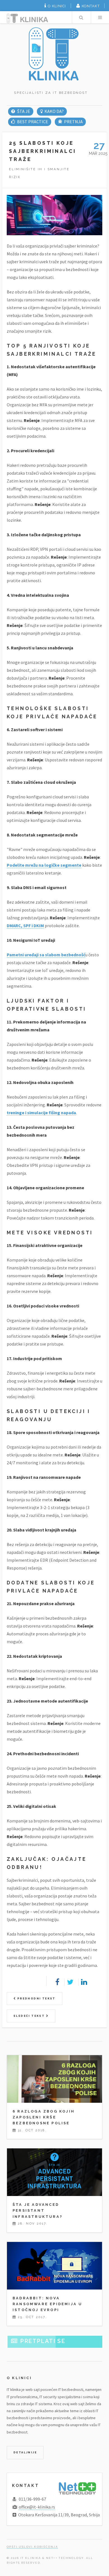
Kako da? (54, 111)
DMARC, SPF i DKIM (25, 926)
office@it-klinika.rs (37, 2507)
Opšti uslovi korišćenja (32, 2547)
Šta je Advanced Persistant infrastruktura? (38, 2210)
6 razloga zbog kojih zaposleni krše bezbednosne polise (44, 2117)
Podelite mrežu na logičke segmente (44, 865)
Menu (100, 17)
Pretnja (73, 122)
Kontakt (91, 6)
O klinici (57, 6)
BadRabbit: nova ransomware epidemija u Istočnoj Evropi (47, 2304)
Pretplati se (43, 2341)
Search (81, 17)
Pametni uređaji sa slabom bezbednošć (46, 955)
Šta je (23, 111)
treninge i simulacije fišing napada (41, 1113)
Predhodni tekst (36, 1998)
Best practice (32, 122)
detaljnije (25, 2452)
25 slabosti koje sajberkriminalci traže (42, 151)
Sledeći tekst (30, 2016)
